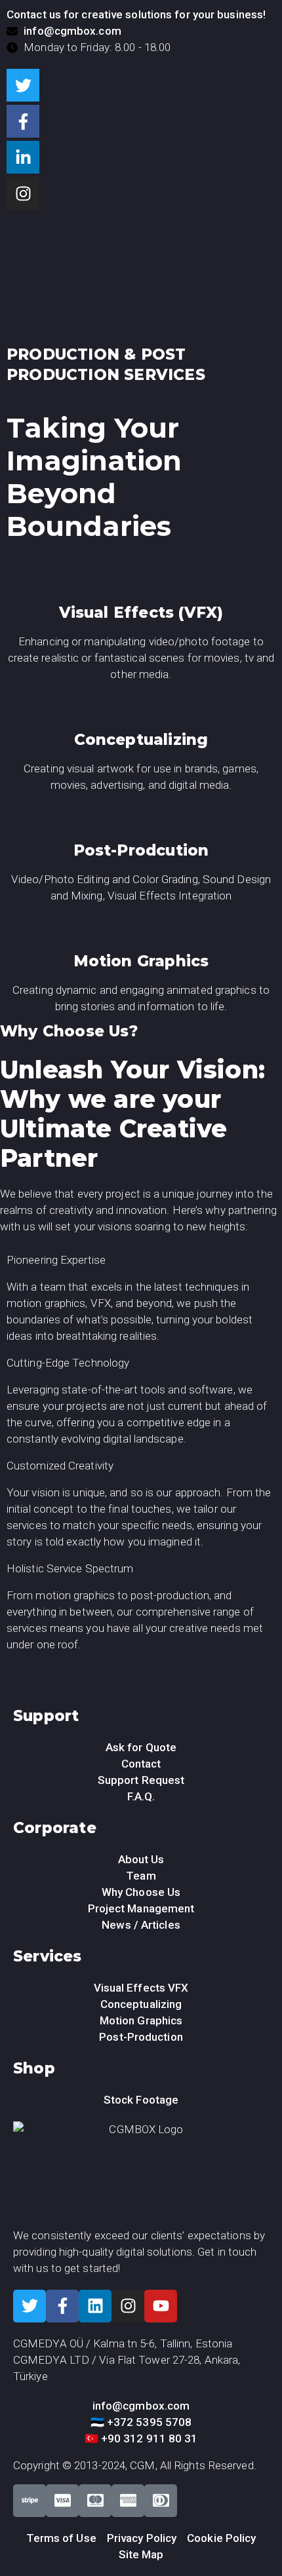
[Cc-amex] (128, 2501)
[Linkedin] (95, 2306)
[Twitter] (23, 85)
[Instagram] (23, 193)
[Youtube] (161, 2306)
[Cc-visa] (62, 2501)
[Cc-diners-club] (161, 2501)
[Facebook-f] (23, 121)
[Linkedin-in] (23, 157)
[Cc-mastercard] (95, 2501)
